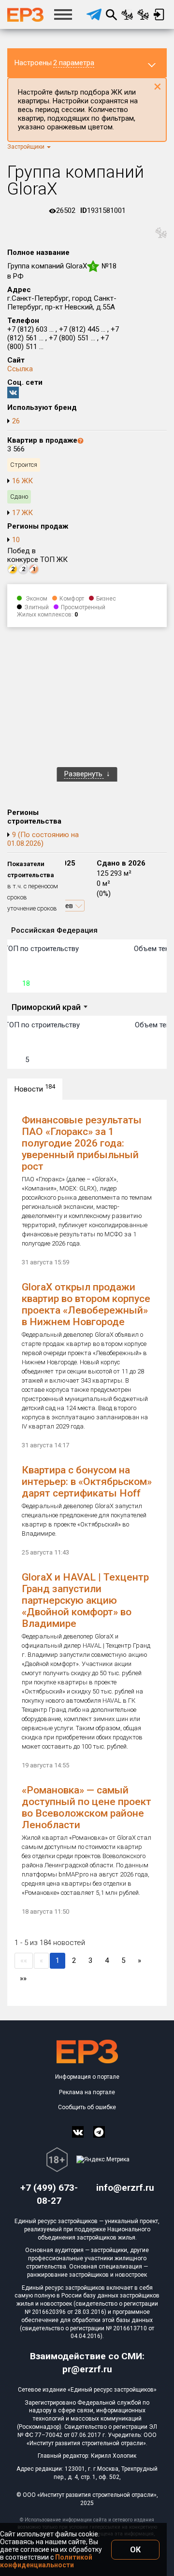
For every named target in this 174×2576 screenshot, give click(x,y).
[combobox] (49, 1008)
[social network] (78, 2132)
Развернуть (84, 774)
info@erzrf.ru (125, 2188)
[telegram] (94, 14)
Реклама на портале (87, 2092)
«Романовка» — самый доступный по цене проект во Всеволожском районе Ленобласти (87, 1807)
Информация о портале (87, 2077)
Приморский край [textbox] (46, 1007)
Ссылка (20, 369)
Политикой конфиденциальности (46, 2561)
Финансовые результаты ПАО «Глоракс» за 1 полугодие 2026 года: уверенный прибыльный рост (82, 1143)
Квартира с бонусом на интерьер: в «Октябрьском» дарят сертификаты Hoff (87, 1482)
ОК (135, 2550)
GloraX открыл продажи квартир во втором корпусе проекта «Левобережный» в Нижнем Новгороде (86, 1304)
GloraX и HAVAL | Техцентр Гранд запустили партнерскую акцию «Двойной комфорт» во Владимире (85, 1600)
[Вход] (159, 14)
